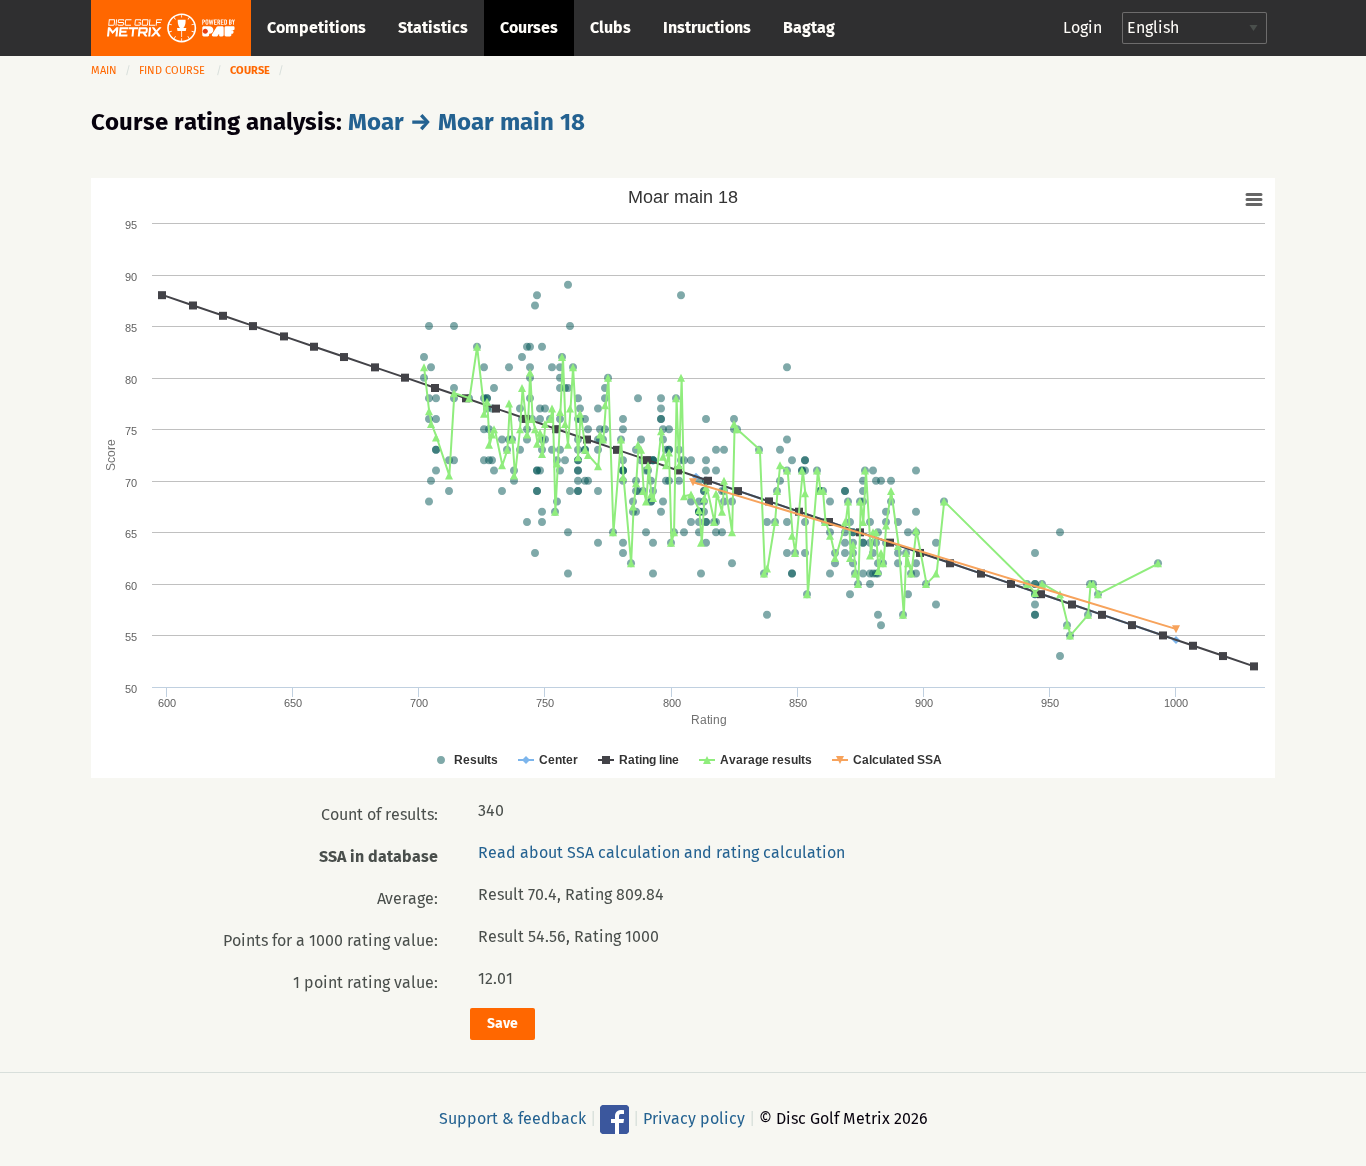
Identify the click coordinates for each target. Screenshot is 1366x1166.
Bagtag (809, 27)
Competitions (316, 27)
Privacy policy (694, 1117)
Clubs (610, 27)
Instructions (707, 27)
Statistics (433, 27)
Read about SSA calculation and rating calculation (661, 852)
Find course (172, 70)
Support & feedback (512, 1117)
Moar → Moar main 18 (466, 122)
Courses (529, 27)
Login (1082, 27)
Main (104, 70)
